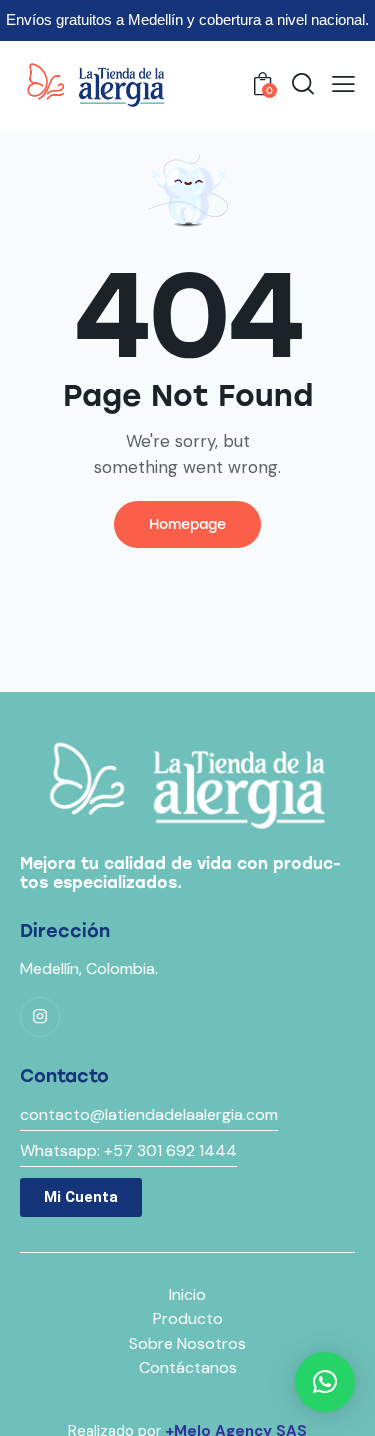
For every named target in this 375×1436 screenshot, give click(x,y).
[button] (343, 84)
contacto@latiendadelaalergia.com (149, 1114)
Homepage (187, 524)
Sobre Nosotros (187, 1343)
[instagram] (40, 1017)
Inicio (187, 1294)
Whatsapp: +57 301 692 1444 (128, 1150)
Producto (188, 1318)
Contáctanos (188, 1367)
